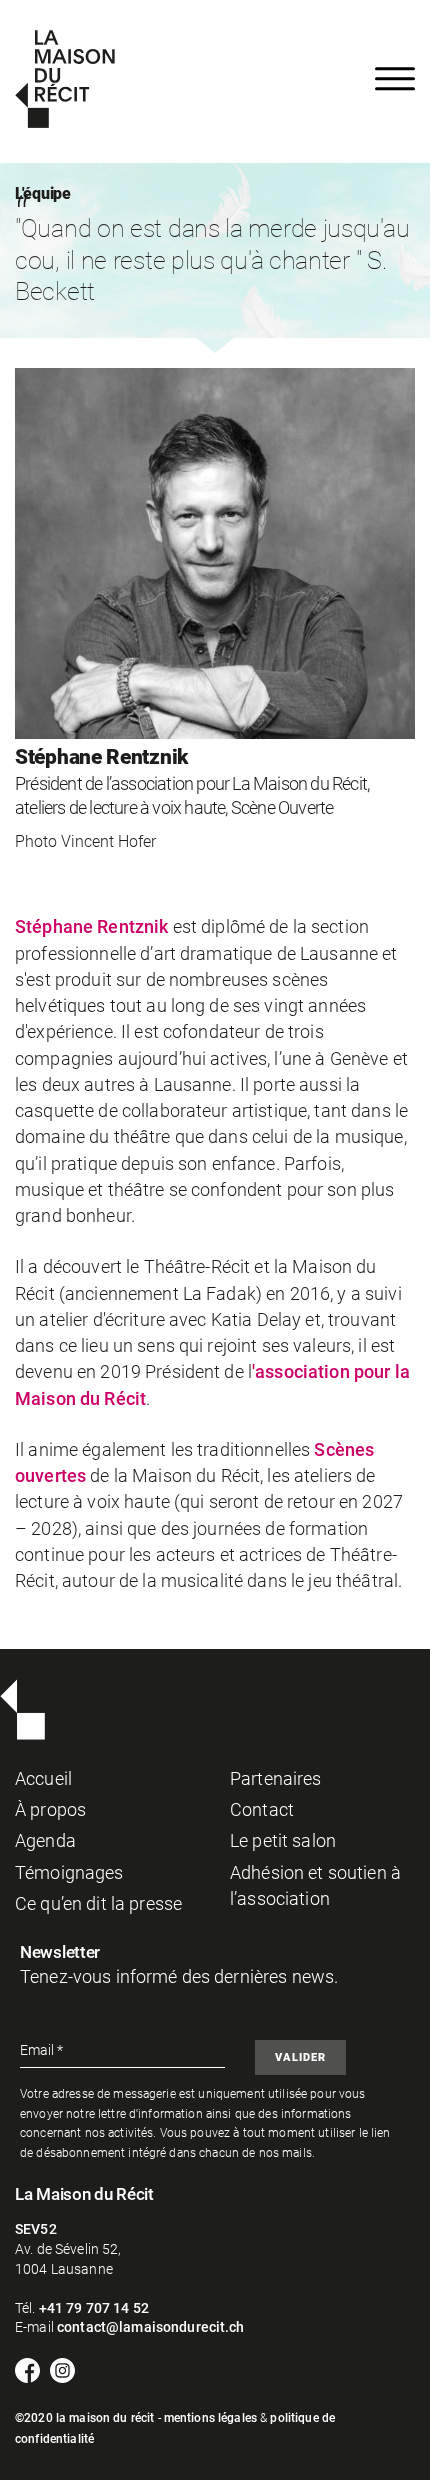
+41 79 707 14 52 (94, 2308)
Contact (262, 1810)
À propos (50, 1810)
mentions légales (210, 2418)
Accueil (43, 1779)
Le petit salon (283, 1841)
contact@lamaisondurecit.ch (151, 2327)
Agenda (45, 1841)
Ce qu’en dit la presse (98, 1904)
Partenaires (276, 1779)
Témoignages (69, 1873)
